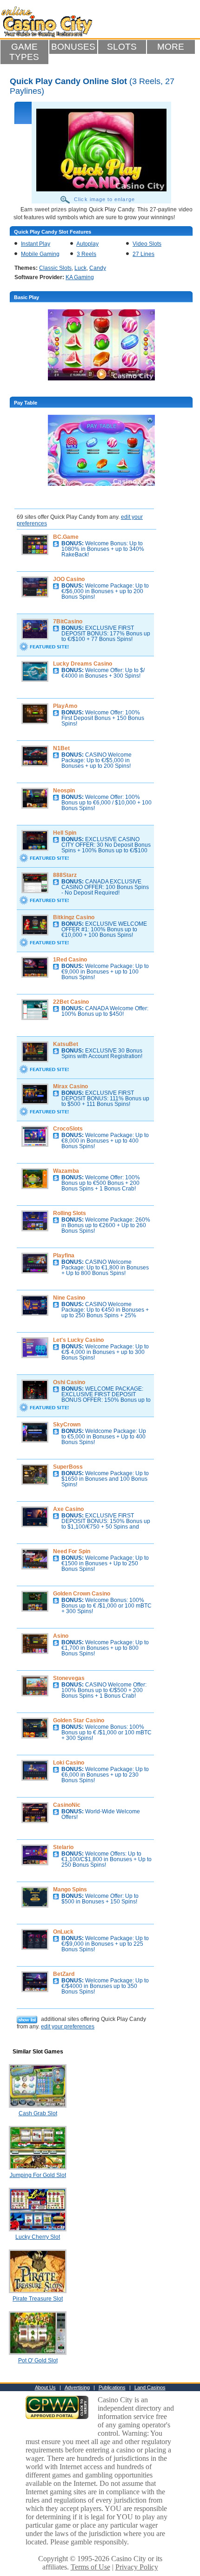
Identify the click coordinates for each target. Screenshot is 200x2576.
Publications (112, 2387)
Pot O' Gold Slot (38, 2360)
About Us (45, 2387)
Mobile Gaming (40, 254)
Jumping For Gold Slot (38, 2175)
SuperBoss (68, 1467)
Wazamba (66, 1171)
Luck (80, 268)
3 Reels (87, 254)
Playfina (64, 1255)
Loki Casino (69, 1763)
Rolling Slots (70, 1213)
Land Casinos (150, 2387)
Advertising (77, 2387)
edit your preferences (68, 2027)
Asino (61, 1636)
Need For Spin (72, 1551)
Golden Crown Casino (82, 1594)
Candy (98, 268)
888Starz (65, 875)
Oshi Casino (69, 1382)
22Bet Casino (71, 1002)
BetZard (64, 1974)
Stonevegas (69, 1678)
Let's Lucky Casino (78, 1340)
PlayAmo (65, 706)
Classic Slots (55, 268)
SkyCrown (67, 1425)
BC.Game (66, 537)
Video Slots (147, 244)
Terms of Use (90, 2567)
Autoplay (87, 244)
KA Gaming (80, 277)
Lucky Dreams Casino (83, 664)
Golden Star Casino (79, 1720)
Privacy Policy (137, 2567)
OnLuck (63, 1932)
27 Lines (143, 254)
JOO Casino (69, 579)
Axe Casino (68, 1509)
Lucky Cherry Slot (38, 2237)
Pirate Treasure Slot (38, 2299)
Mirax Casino (70, 1086)
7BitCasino (68, 621)
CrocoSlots (68, 1129)
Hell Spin (65, 833)
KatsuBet (66, 1044)
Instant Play (36, 244)
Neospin (64, 791)
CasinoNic (67, 1805)
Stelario (63, 1847)
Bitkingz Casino (74, 917)
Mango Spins (70, 1890)
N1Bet (61, 748)
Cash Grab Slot (38, 2113)
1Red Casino (70, 960)
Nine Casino (69, 1298)
